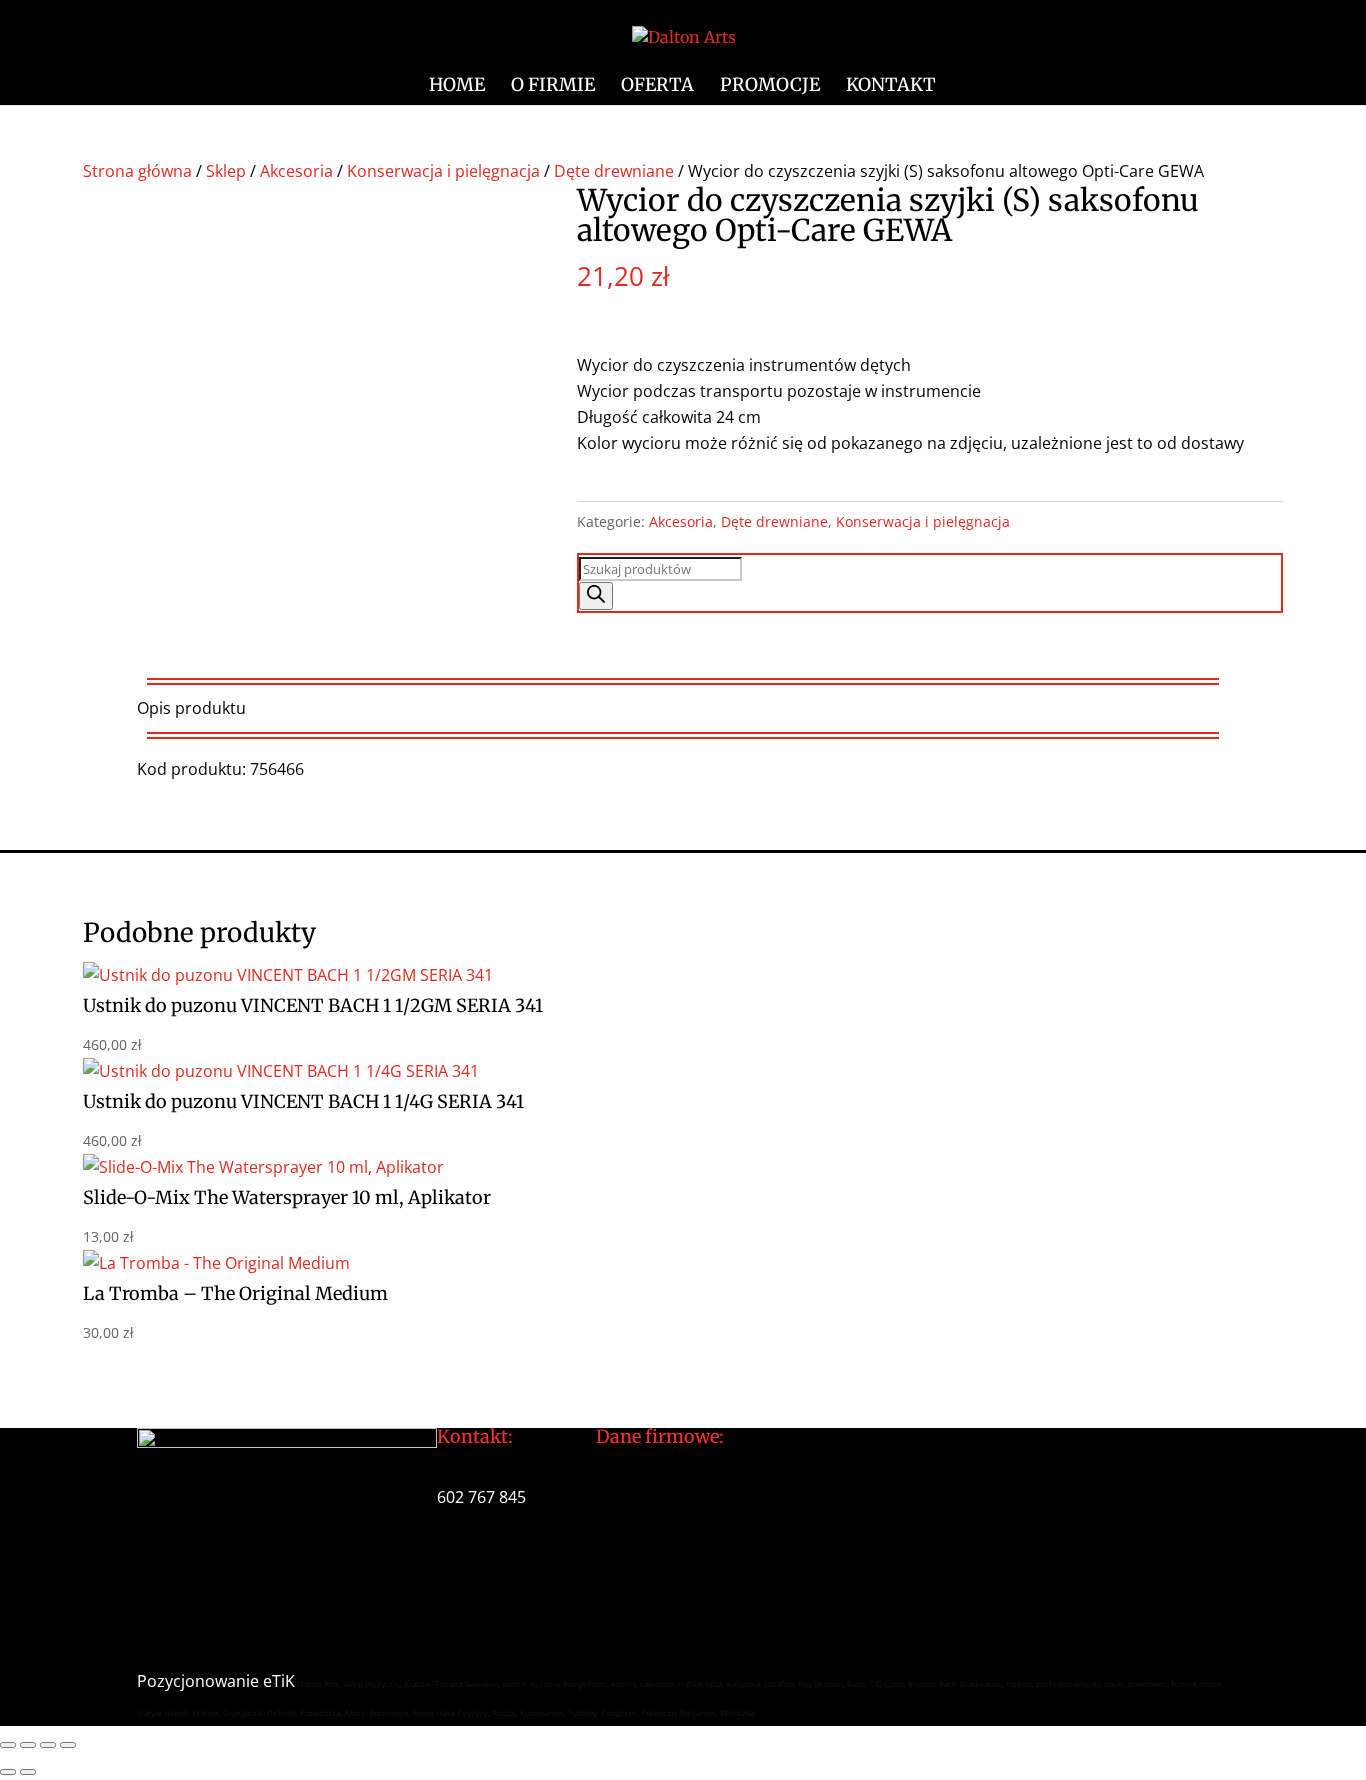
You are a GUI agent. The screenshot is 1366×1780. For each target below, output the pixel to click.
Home (457, 87)
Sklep (226, 171)
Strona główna (137, 171)
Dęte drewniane (614, 171)
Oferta (657, 87)
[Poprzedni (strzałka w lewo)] (8, 1772)
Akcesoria (296, 171)
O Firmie (553, 87)
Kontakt (891, 87)
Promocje (770, 87)
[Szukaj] (596, 596)
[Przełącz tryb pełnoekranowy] (28, 1745)
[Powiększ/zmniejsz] (8, 1745)
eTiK (279, 1681)
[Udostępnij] (48, 1745)
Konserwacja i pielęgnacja (443, 171)
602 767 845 (481, 1497)
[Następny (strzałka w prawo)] (28, 1772)
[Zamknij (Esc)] (68, 1745)
